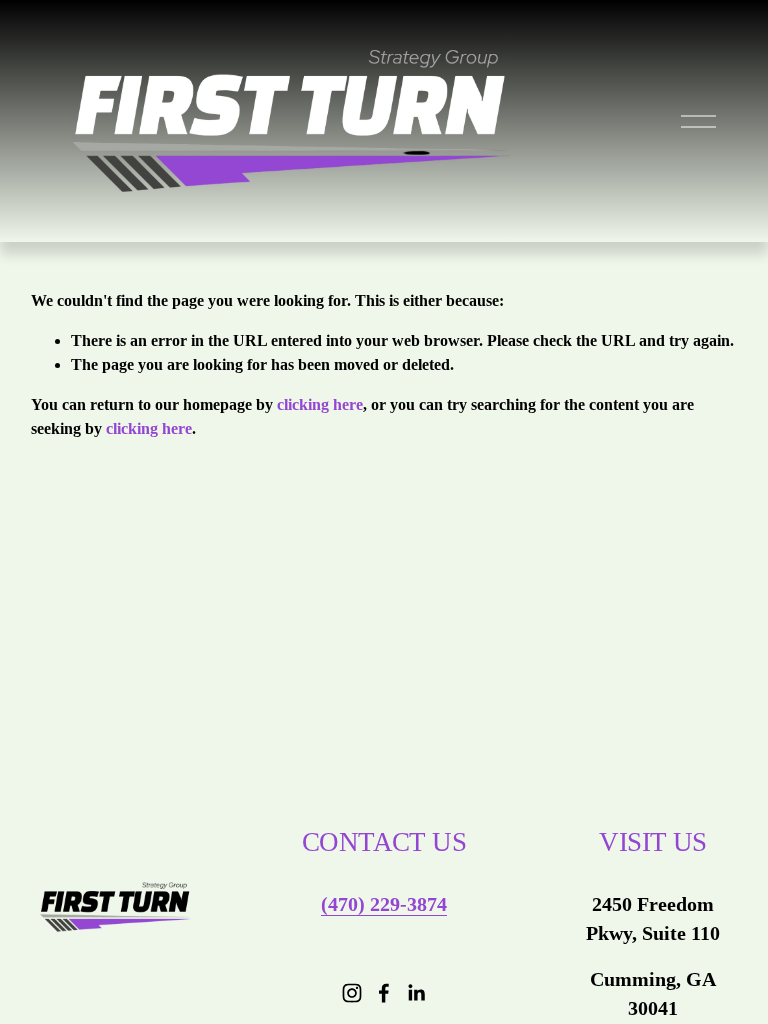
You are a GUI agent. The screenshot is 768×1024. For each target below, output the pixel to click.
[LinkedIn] (416, 993)
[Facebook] (384, 993)
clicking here (320, 404)
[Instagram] (352, 993)
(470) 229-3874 (384, 904)
